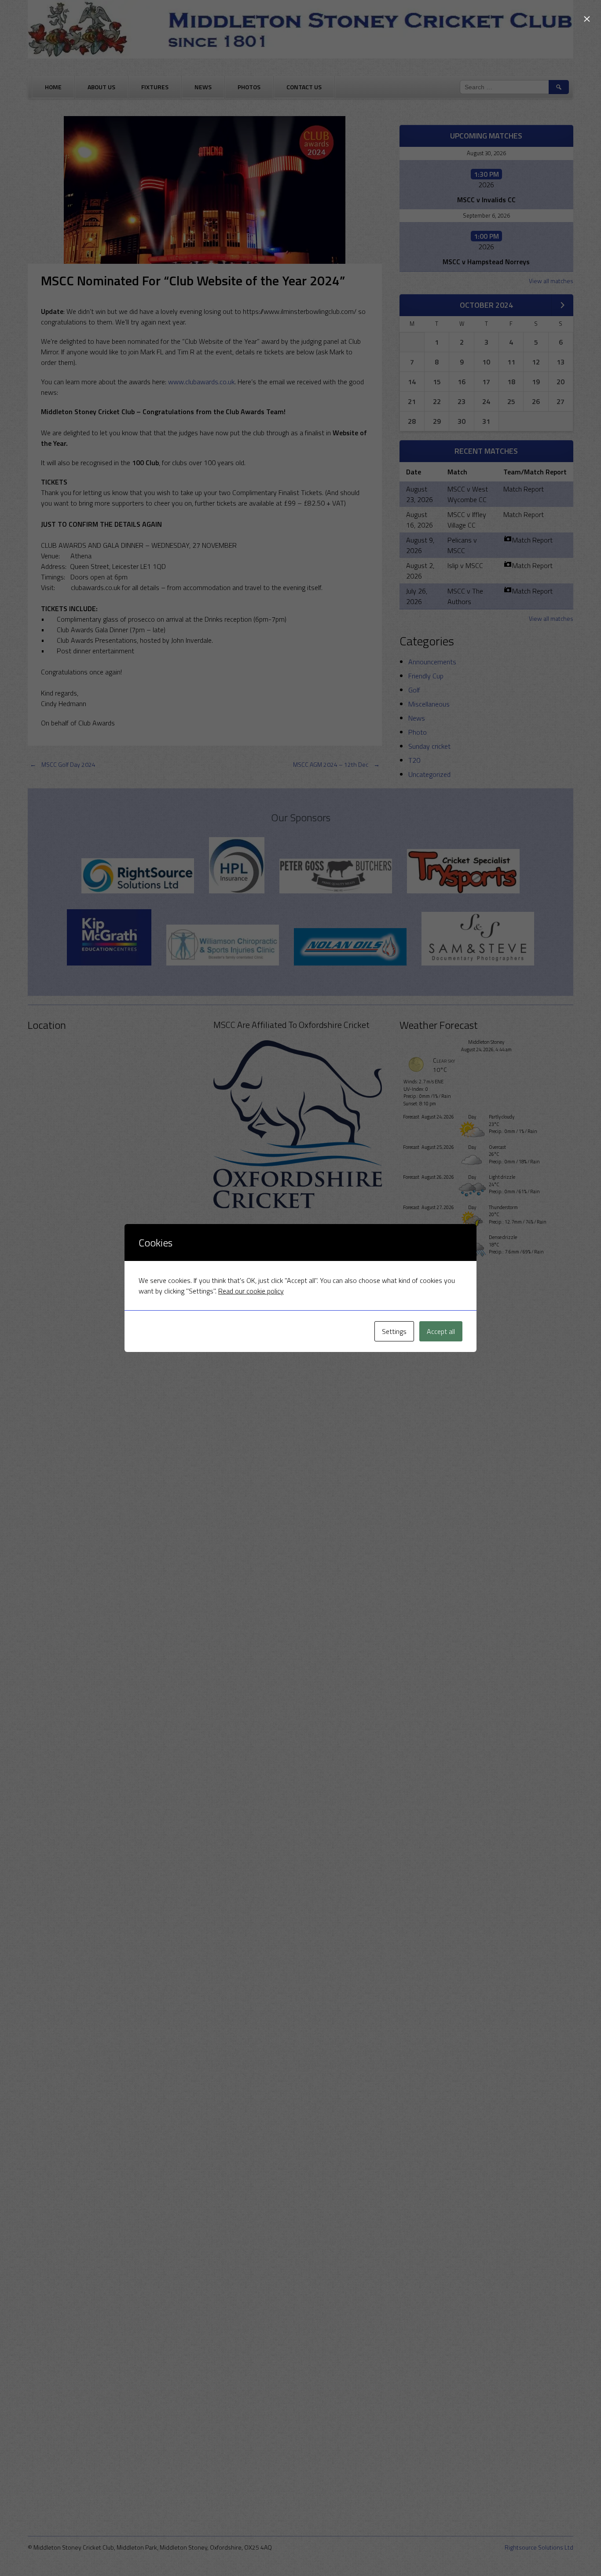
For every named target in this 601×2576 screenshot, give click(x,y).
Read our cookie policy (251, 1291)
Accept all (441, 1331)
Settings (394, 1331)
